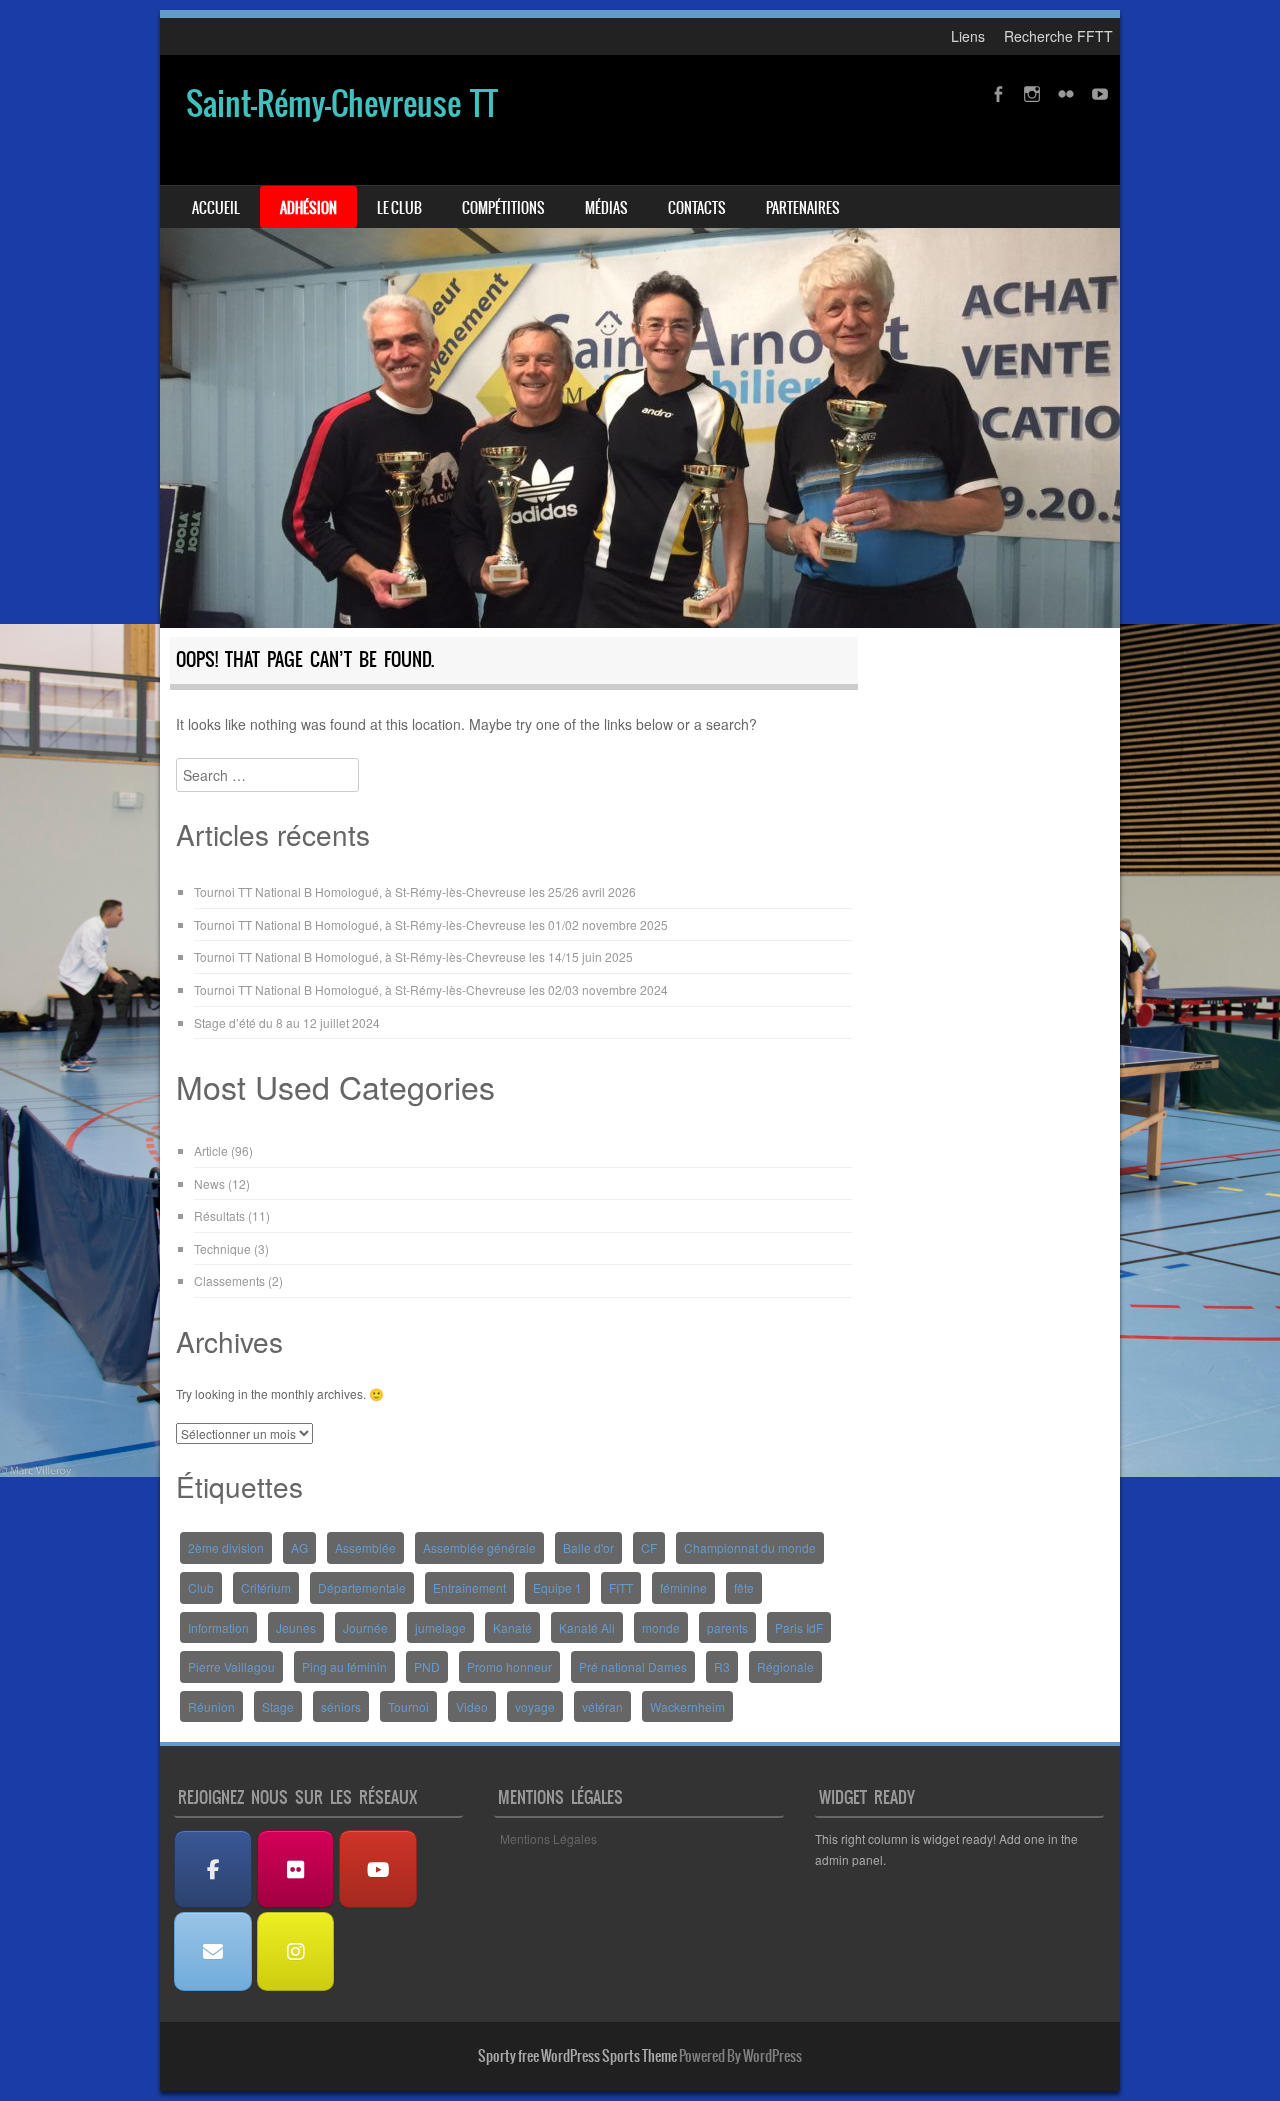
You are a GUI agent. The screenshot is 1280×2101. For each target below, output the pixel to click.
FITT (621, 1587)
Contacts (697, 208)
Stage (278, 1706)
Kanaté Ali (587, 1627)
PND (427, 1666)
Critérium (266, 1587)
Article (211, 1150)
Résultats (219, 1215)
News (209, 1183)
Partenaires (803, 208)
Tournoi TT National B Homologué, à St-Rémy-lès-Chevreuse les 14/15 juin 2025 (413, 956)
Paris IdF (799, 1627)
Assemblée (365, 1547)
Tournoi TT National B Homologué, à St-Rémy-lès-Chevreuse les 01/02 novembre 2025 (431, 924)
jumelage (440, 1627)
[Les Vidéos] (378, 1869)
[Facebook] (213, 1869)
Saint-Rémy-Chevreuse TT (342, 103)
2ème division (226, 1547)
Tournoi (408, 1706)
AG (299, 1547)
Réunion (211, 1706)
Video (472, 1706)
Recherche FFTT (1058, 36)
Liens (968, 36)
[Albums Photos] (296, 1869)
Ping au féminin (344, 1666)
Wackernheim (687, 1706)
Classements (229, 1280)
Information (218, 1627)
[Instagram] (296, 1951)
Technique (222, 1248)
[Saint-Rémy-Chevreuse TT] (640, 341)
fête (744, 1587)
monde (661, 1627)
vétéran (602, 1706)
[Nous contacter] (213, 1951)
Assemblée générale (479, 1547)
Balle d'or (588, 1547)
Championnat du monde (750, 1547)
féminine (683, 1587)
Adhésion (308, 208)
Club (201, 1587)
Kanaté (512, 1627)
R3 (722, 1666)
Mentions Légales (548, 1838)
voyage (535, 1706)
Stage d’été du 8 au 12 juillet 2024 (287, 1022)
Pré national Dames (633, 1666)
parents (727, 1627)
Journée (365, 1627)
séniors (341, 1706)
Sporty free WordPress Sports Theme (577, 2056)
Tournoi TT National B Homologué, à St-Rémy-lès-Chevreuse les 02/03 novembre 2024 (431, 989)
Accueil (216, 208)
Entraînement (469, 1587)
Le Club (399, 208)
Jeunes (296, 1627)
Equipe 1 (557, 1587)
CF (649, 1547)
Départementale (362, 1587)
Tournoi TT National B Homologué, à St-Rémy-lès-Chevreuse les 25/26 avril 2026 (415, 891)
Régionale (785, 1666)
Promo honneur (509, 1666)
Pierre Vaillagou (231, 1666)
